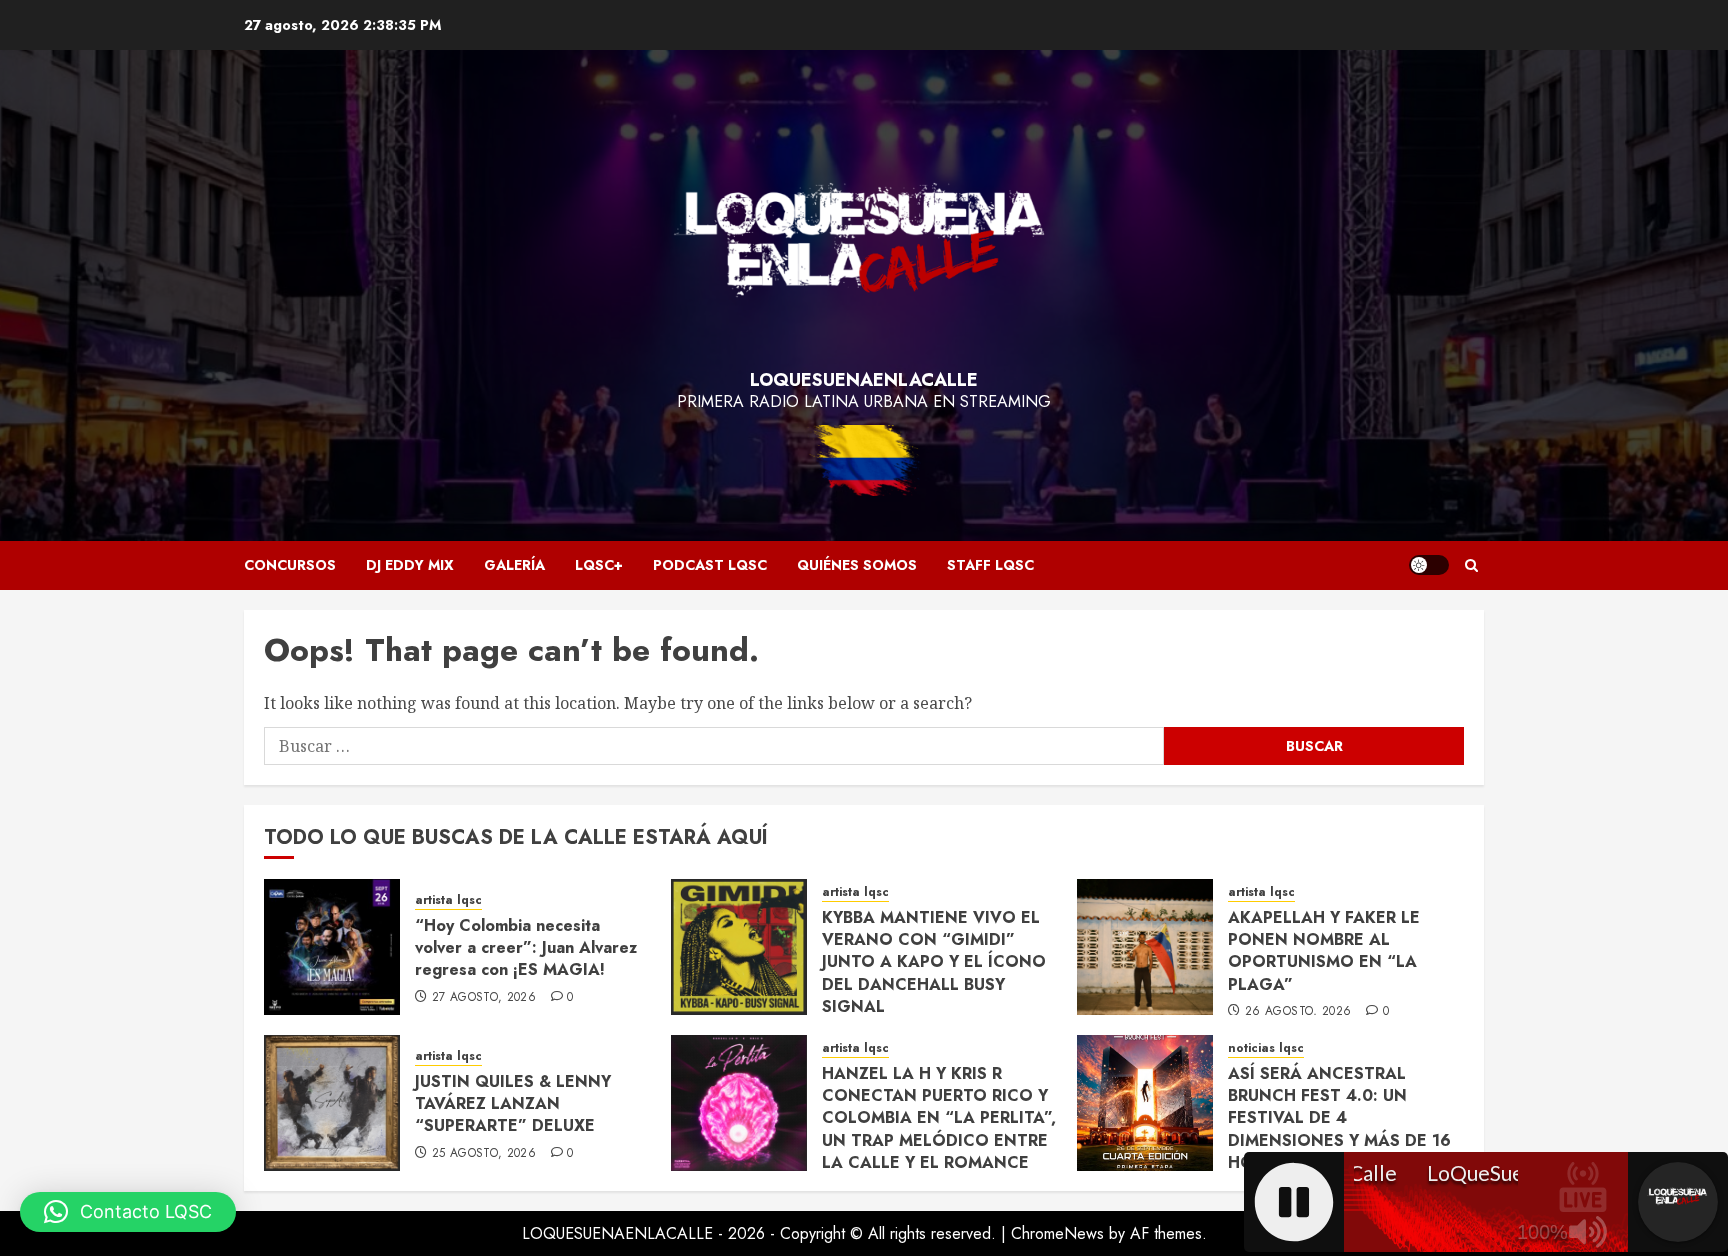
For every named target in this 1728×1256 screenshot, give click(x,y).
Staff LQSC (990, 565)
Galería (514, 565)
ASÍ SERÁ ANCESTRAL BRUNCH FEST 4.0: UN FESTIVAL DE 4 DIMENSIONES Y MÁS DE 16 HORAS (1339, 1118)
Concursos (290, 565)
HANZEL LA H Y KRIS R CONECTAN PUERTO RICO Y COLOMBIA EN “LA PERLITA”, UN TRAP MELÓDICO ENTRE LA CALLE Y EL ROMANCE (939, 1118)
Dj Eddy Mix (410, 565)
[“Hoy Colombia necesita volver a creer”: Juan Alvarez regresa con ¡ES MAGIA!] (332, 947)
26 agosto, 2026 (1298, 1012)
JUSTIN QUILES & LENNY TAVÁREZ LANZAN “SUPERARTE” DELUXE (513, 1104)
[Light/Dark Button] (1429, 565)
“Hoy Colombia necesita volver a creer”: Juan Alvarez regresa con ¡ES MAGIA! (526, 948)
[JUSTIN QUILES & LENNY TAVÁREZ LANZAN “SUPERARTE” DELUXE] (332, 1103)
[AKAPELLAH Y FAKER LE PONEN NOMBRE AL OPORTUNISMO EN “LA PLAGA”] (1145, 947)
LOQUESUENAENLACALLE (864, 380)
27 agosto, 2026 (484, 998)
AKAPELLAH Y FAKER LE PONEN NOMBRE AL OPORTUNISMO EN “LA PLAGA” (1324, 951)
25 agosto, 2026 (484, 1154)
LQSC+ (599, 565)
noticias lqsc (1266, 1048)
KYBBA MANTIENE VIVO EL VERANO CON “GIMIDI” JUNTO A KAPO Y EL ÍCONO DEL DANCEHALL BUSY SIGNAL (934, 962)
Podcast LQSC (710, 565)
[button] (1471, 565)
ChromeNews (1057, 1233)
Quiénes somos (857, 565)
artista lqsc (448, 900)
